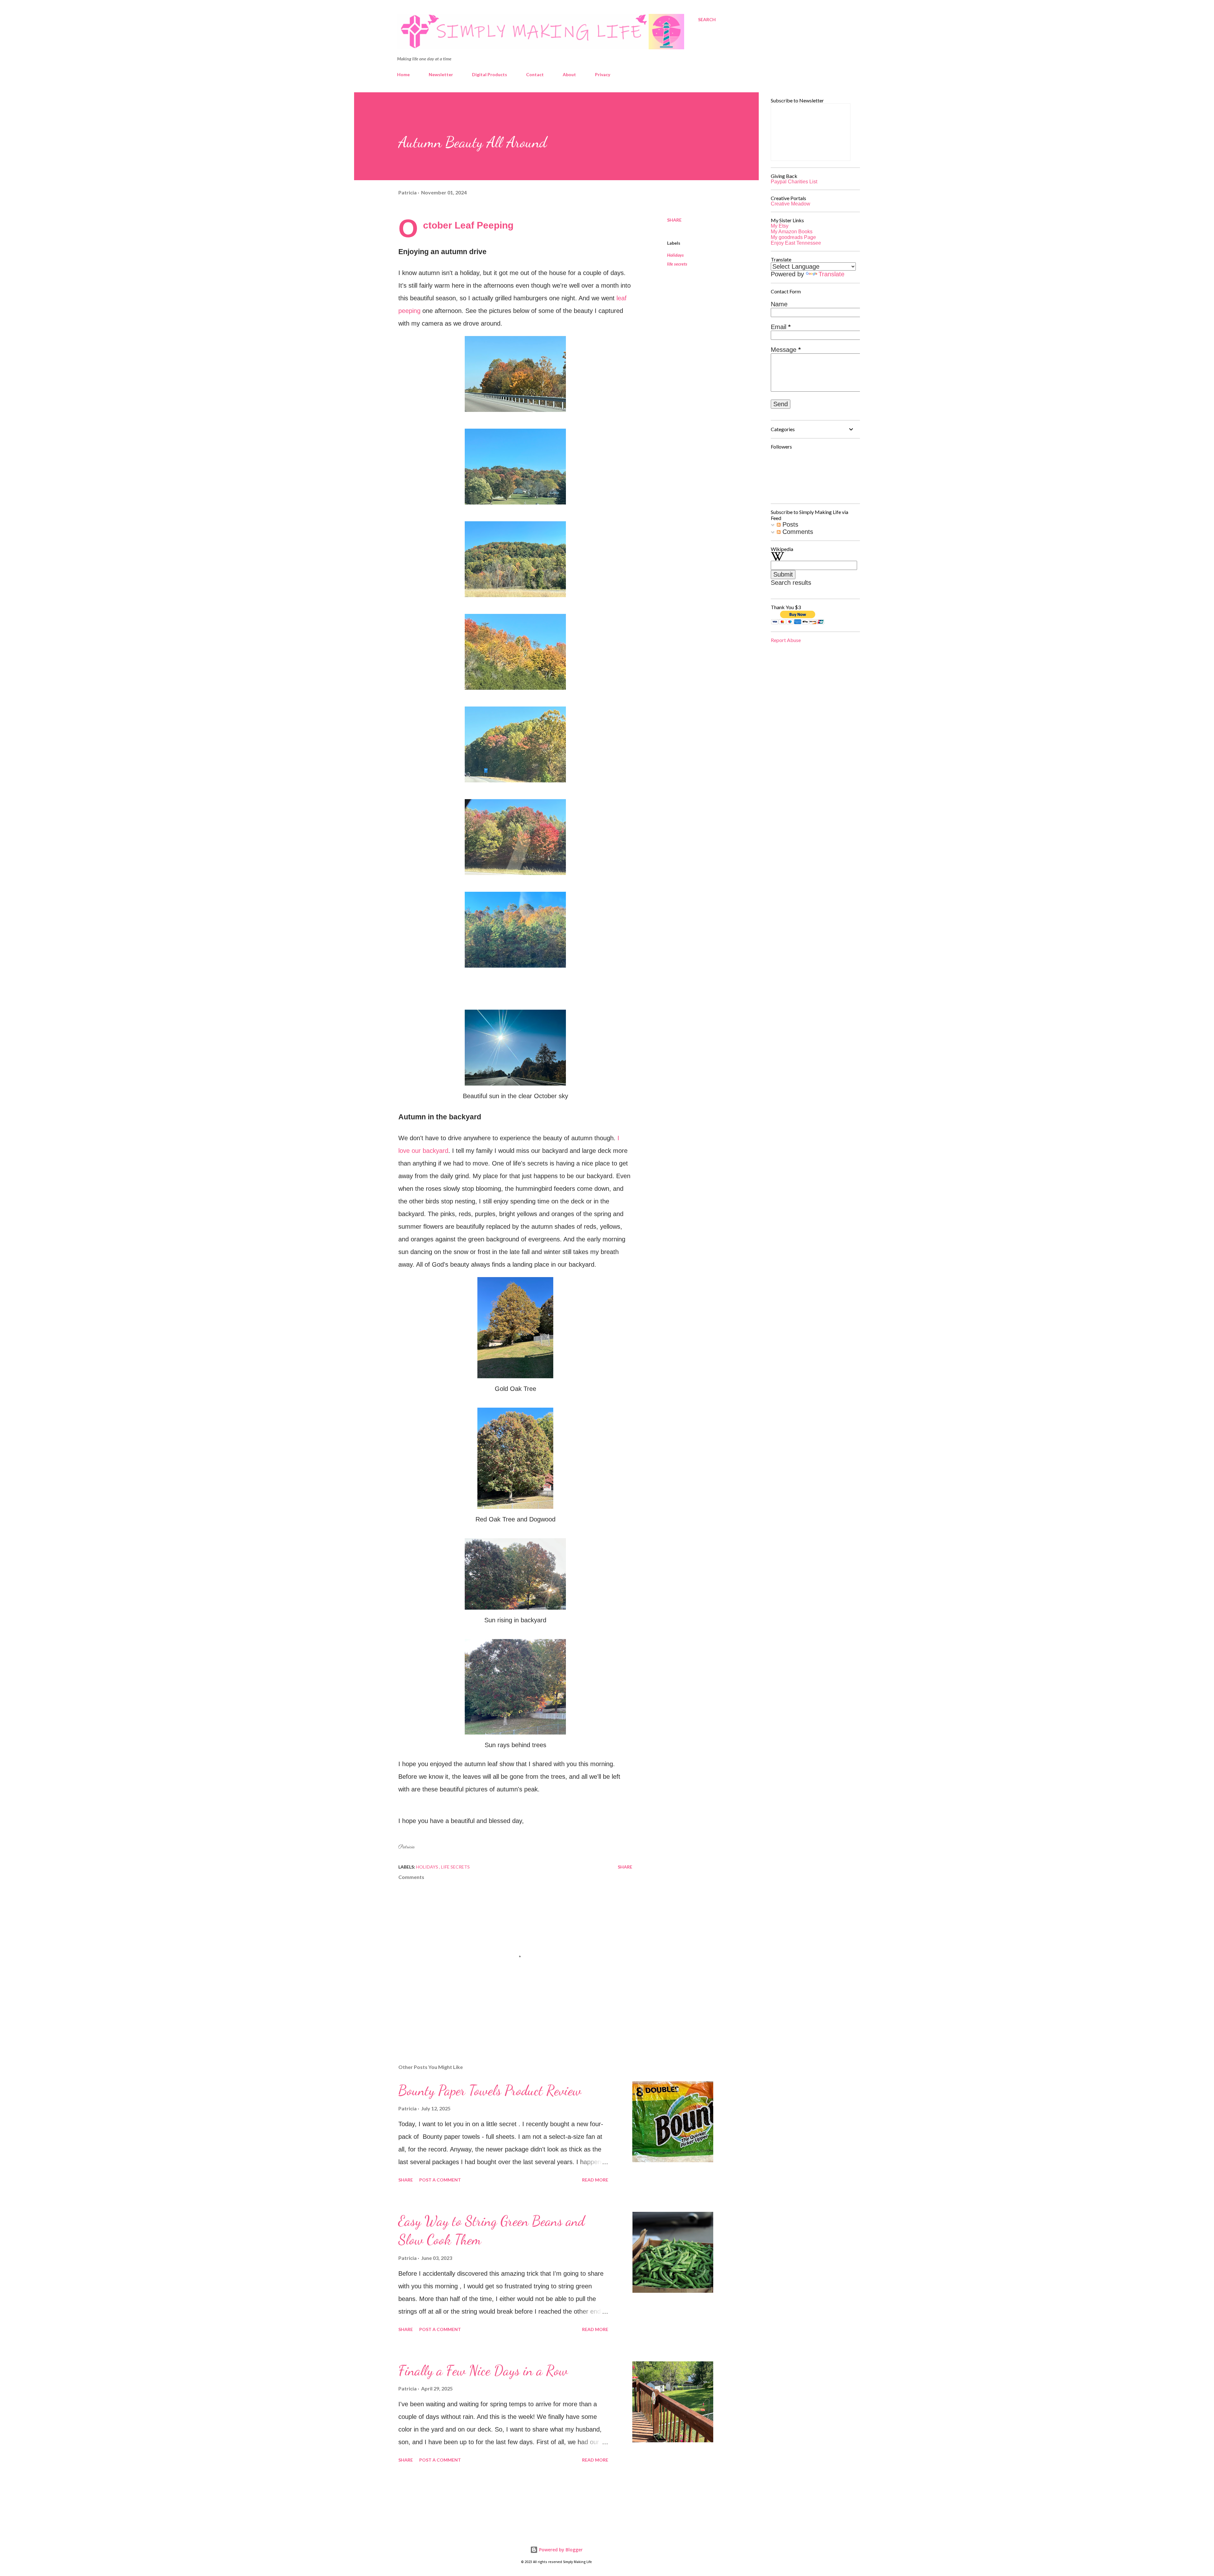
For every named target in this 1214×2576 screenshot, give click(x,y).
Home (403, 74)
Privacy (603, 74)
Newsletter (441, 74)
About (569, 74)
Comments (797, 532)
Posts (789, 524)
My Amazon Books (792, 232)
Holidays (675, 255)
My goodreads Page (793, 237)
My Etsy (780, 226)
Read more (595, 2180)
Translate (831, 274)
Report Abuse (786, 640)
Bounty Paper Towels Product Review (490, 2090)
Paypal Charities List (794, 182)
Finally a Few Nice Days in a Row (483, 2371)
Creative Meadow (791, 204)
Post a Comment (440, 2180)
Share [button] (674, 220)
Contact (535, 74)
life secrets (677, 264)
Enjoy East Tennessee (796, 243)
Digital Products (490, 74)
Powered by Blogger (560, 2550)
